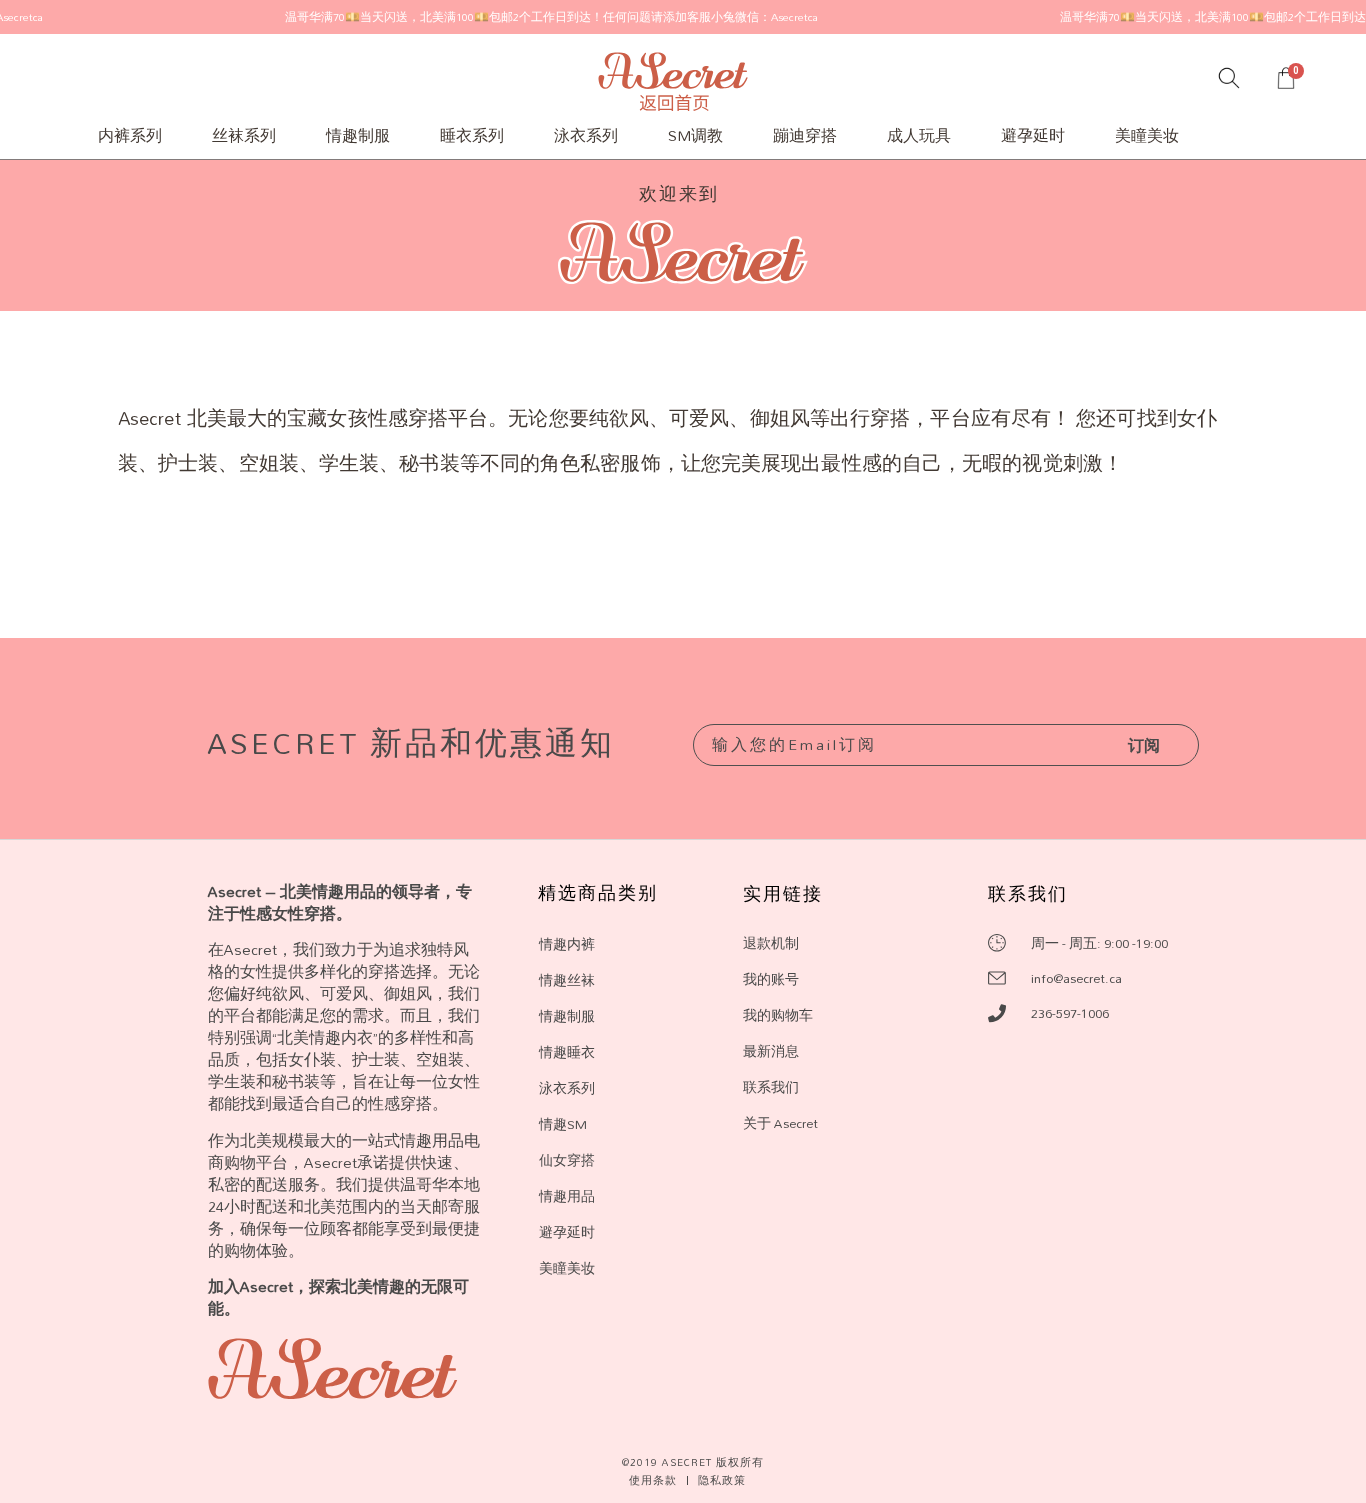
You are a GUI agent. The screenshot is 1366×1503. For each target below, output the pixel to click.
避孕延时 (1033, 135)
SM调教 (695, 135)
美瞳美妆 (1147, 135)
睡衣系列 (472, 135)
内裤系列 (130, 135)
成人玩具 (919, 135)
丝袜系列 (244, 135)
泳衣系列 (586, 135)
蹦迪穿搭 (805, 135)
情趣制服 (358, 135)
